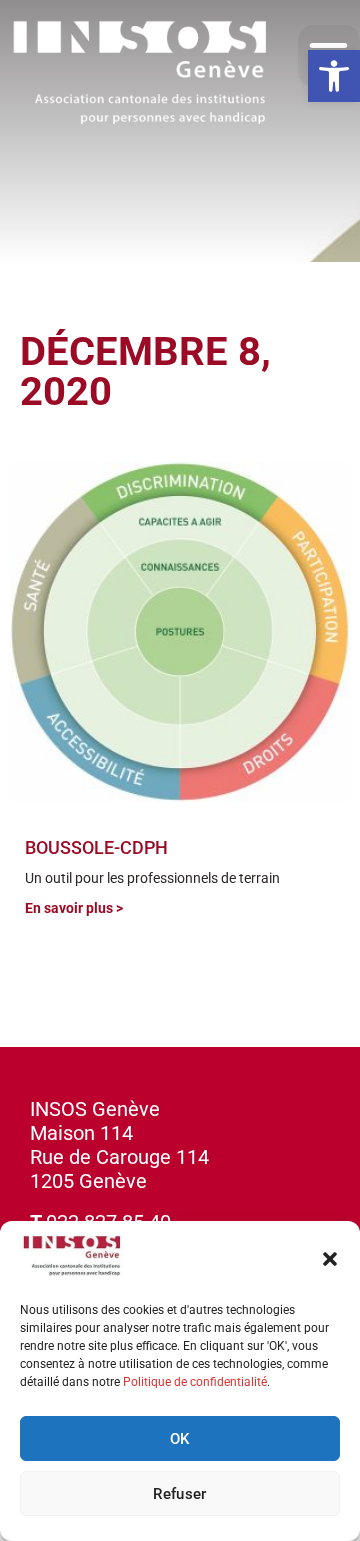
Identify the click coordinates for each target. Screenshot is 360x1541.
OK (180, 1439)
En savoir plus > (74, 908)
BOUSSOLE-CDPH (96, 847)
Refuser (179, 1494)
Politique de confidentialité (195, 1382)
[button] (334, 76)
